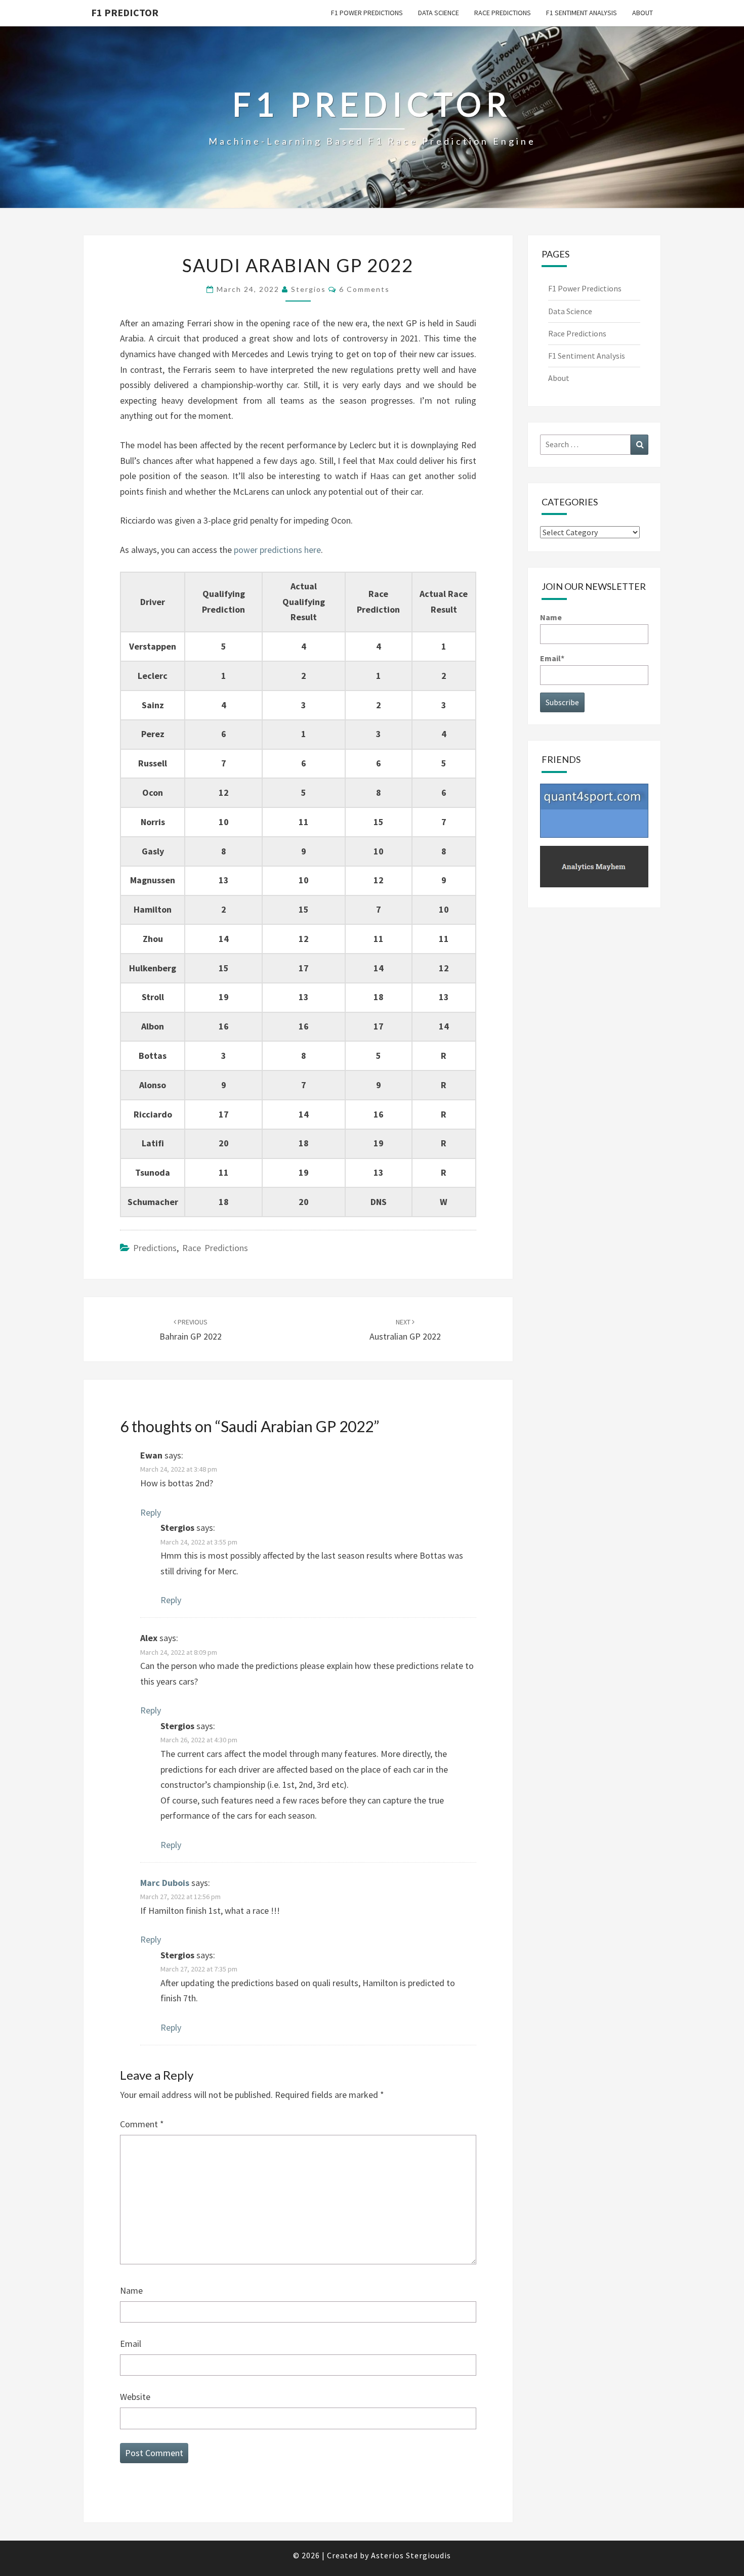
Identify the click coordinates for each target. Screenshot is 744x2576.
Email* (552, 658)
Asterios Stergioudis (411, 2555)
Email (131, 2344)
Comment (142, 2124)
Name (131, 2290)
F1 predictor (125, 12)
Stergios (308, 289)
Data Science (439, 13)
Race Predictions (503, 13)
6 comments (364, 289)
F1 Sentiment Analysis (582, 13)
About (643, 13)
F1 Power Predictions (367, 13)
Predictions (155, 1248)
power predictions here (277, 550)
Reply (151, 1512)
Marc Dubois (165, 1883)
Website (135, 2397)
